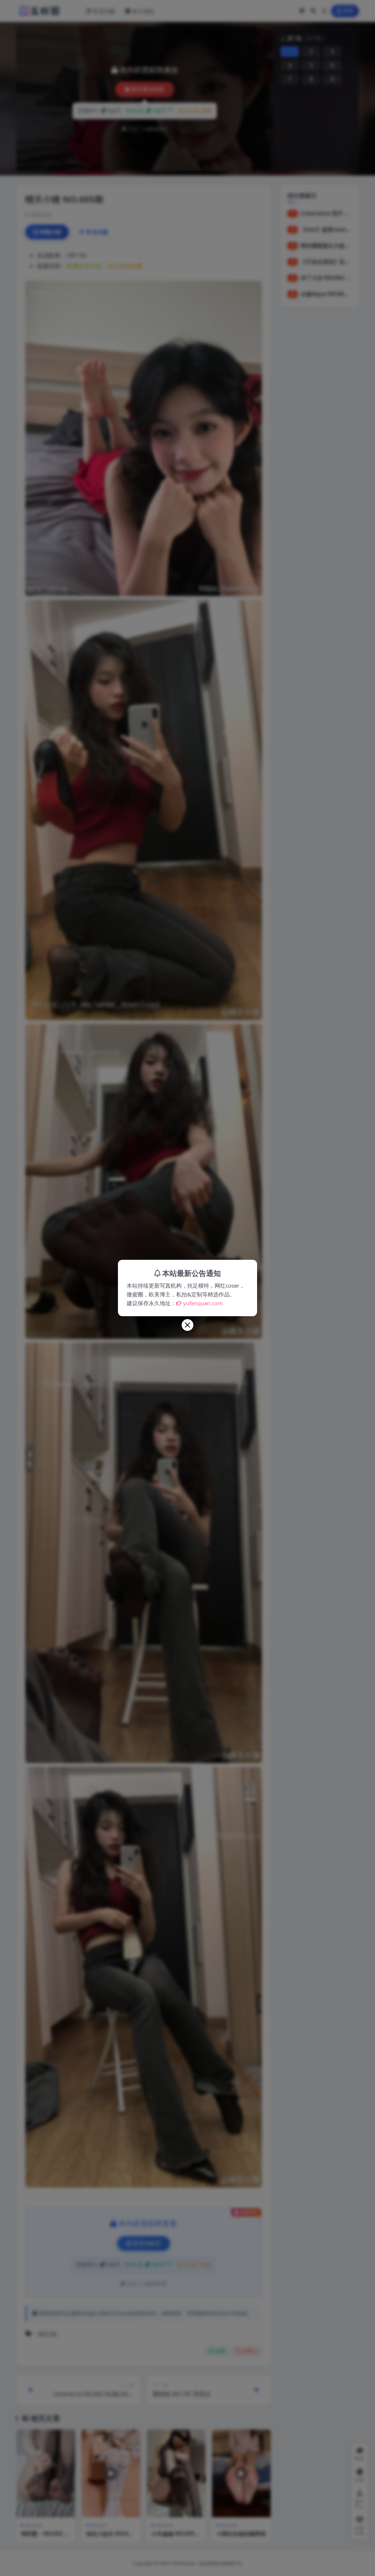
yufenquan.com (203, 1303)
